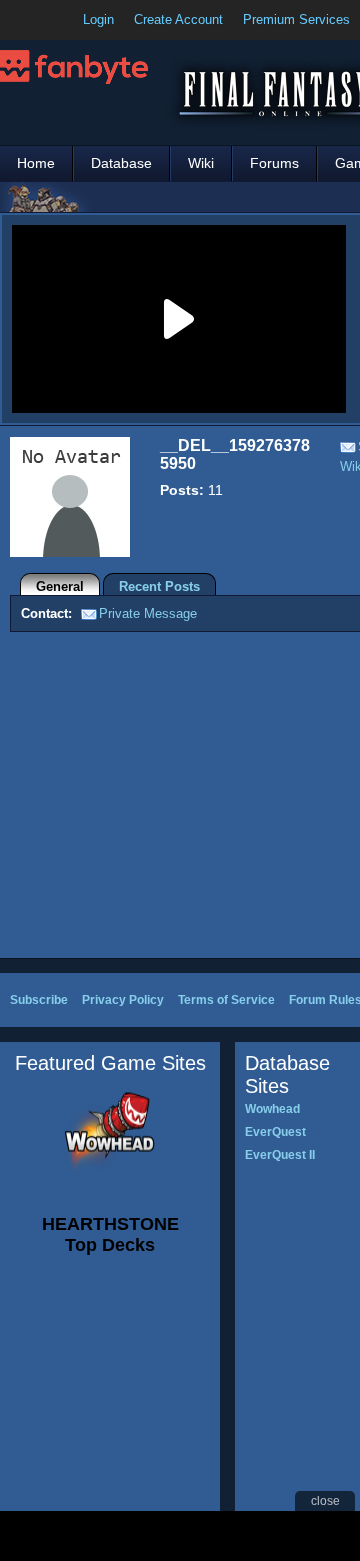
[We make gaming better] (64, 20)
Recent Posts (159, 586)
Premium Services (296, 19)
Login (98, 19)
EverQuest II (280, 1155)
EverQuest (275, 1132)
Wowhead (272, 1109)
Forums (274, 163)
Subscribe (39, 1000)
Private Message (148, 613)
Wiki (201, 163)
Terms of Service (226, 1000)
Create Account (178, 19)
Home (36, 163)
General (60, 586)
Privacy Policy (123, 1000)
